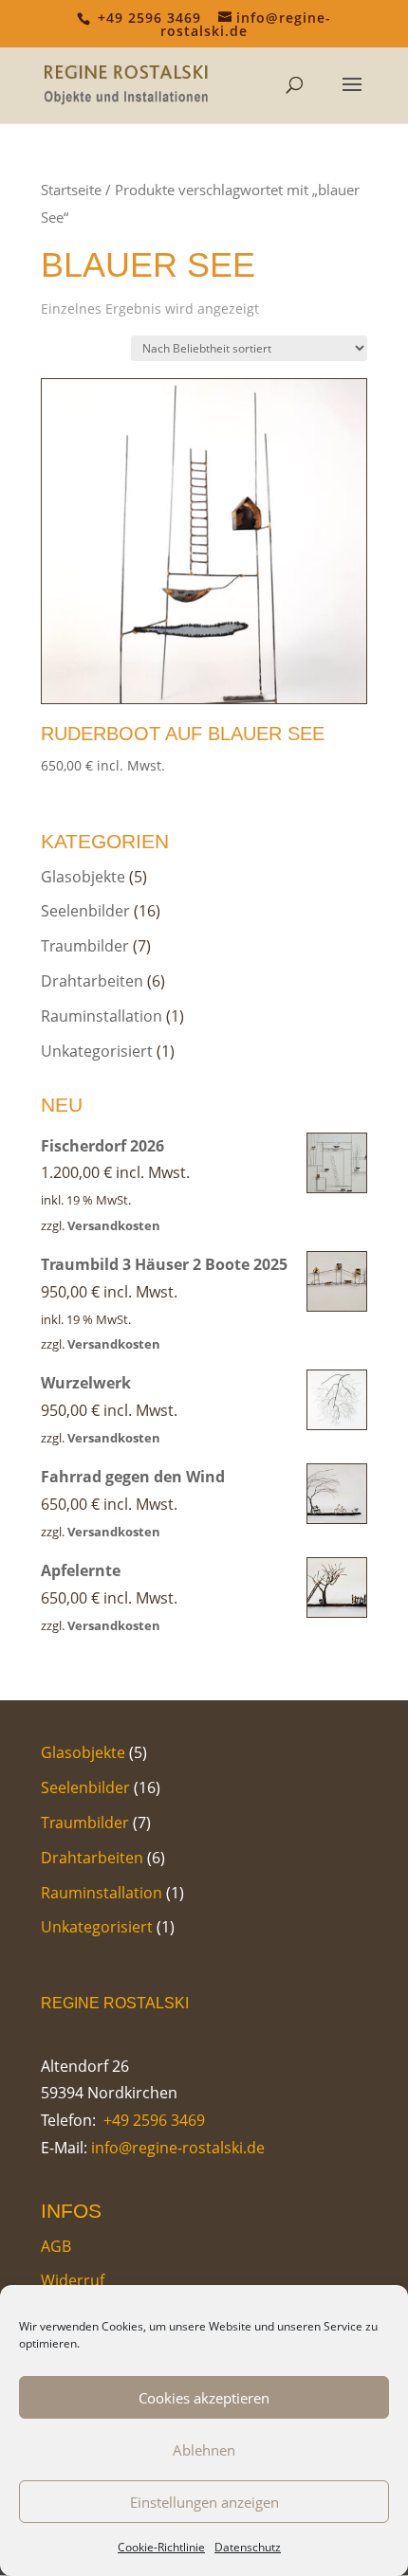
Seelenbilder (85, 911)
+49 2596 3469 (152, 2120)
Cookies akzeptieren (204, 2398)
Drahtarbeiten (92, 981)
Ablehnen (204, 2450)
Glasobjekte (83, 877)
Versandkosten (114, 1225)
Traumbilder (85, 946)
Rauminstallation (102, 1016)
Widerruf (73, 2280)
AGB (56, 2246)
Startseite (71, 190)
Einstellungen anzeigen (204, 2502)
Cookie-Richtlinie (161, 2547)
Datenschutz (248, 2547)
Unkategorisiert (97, 1051)
